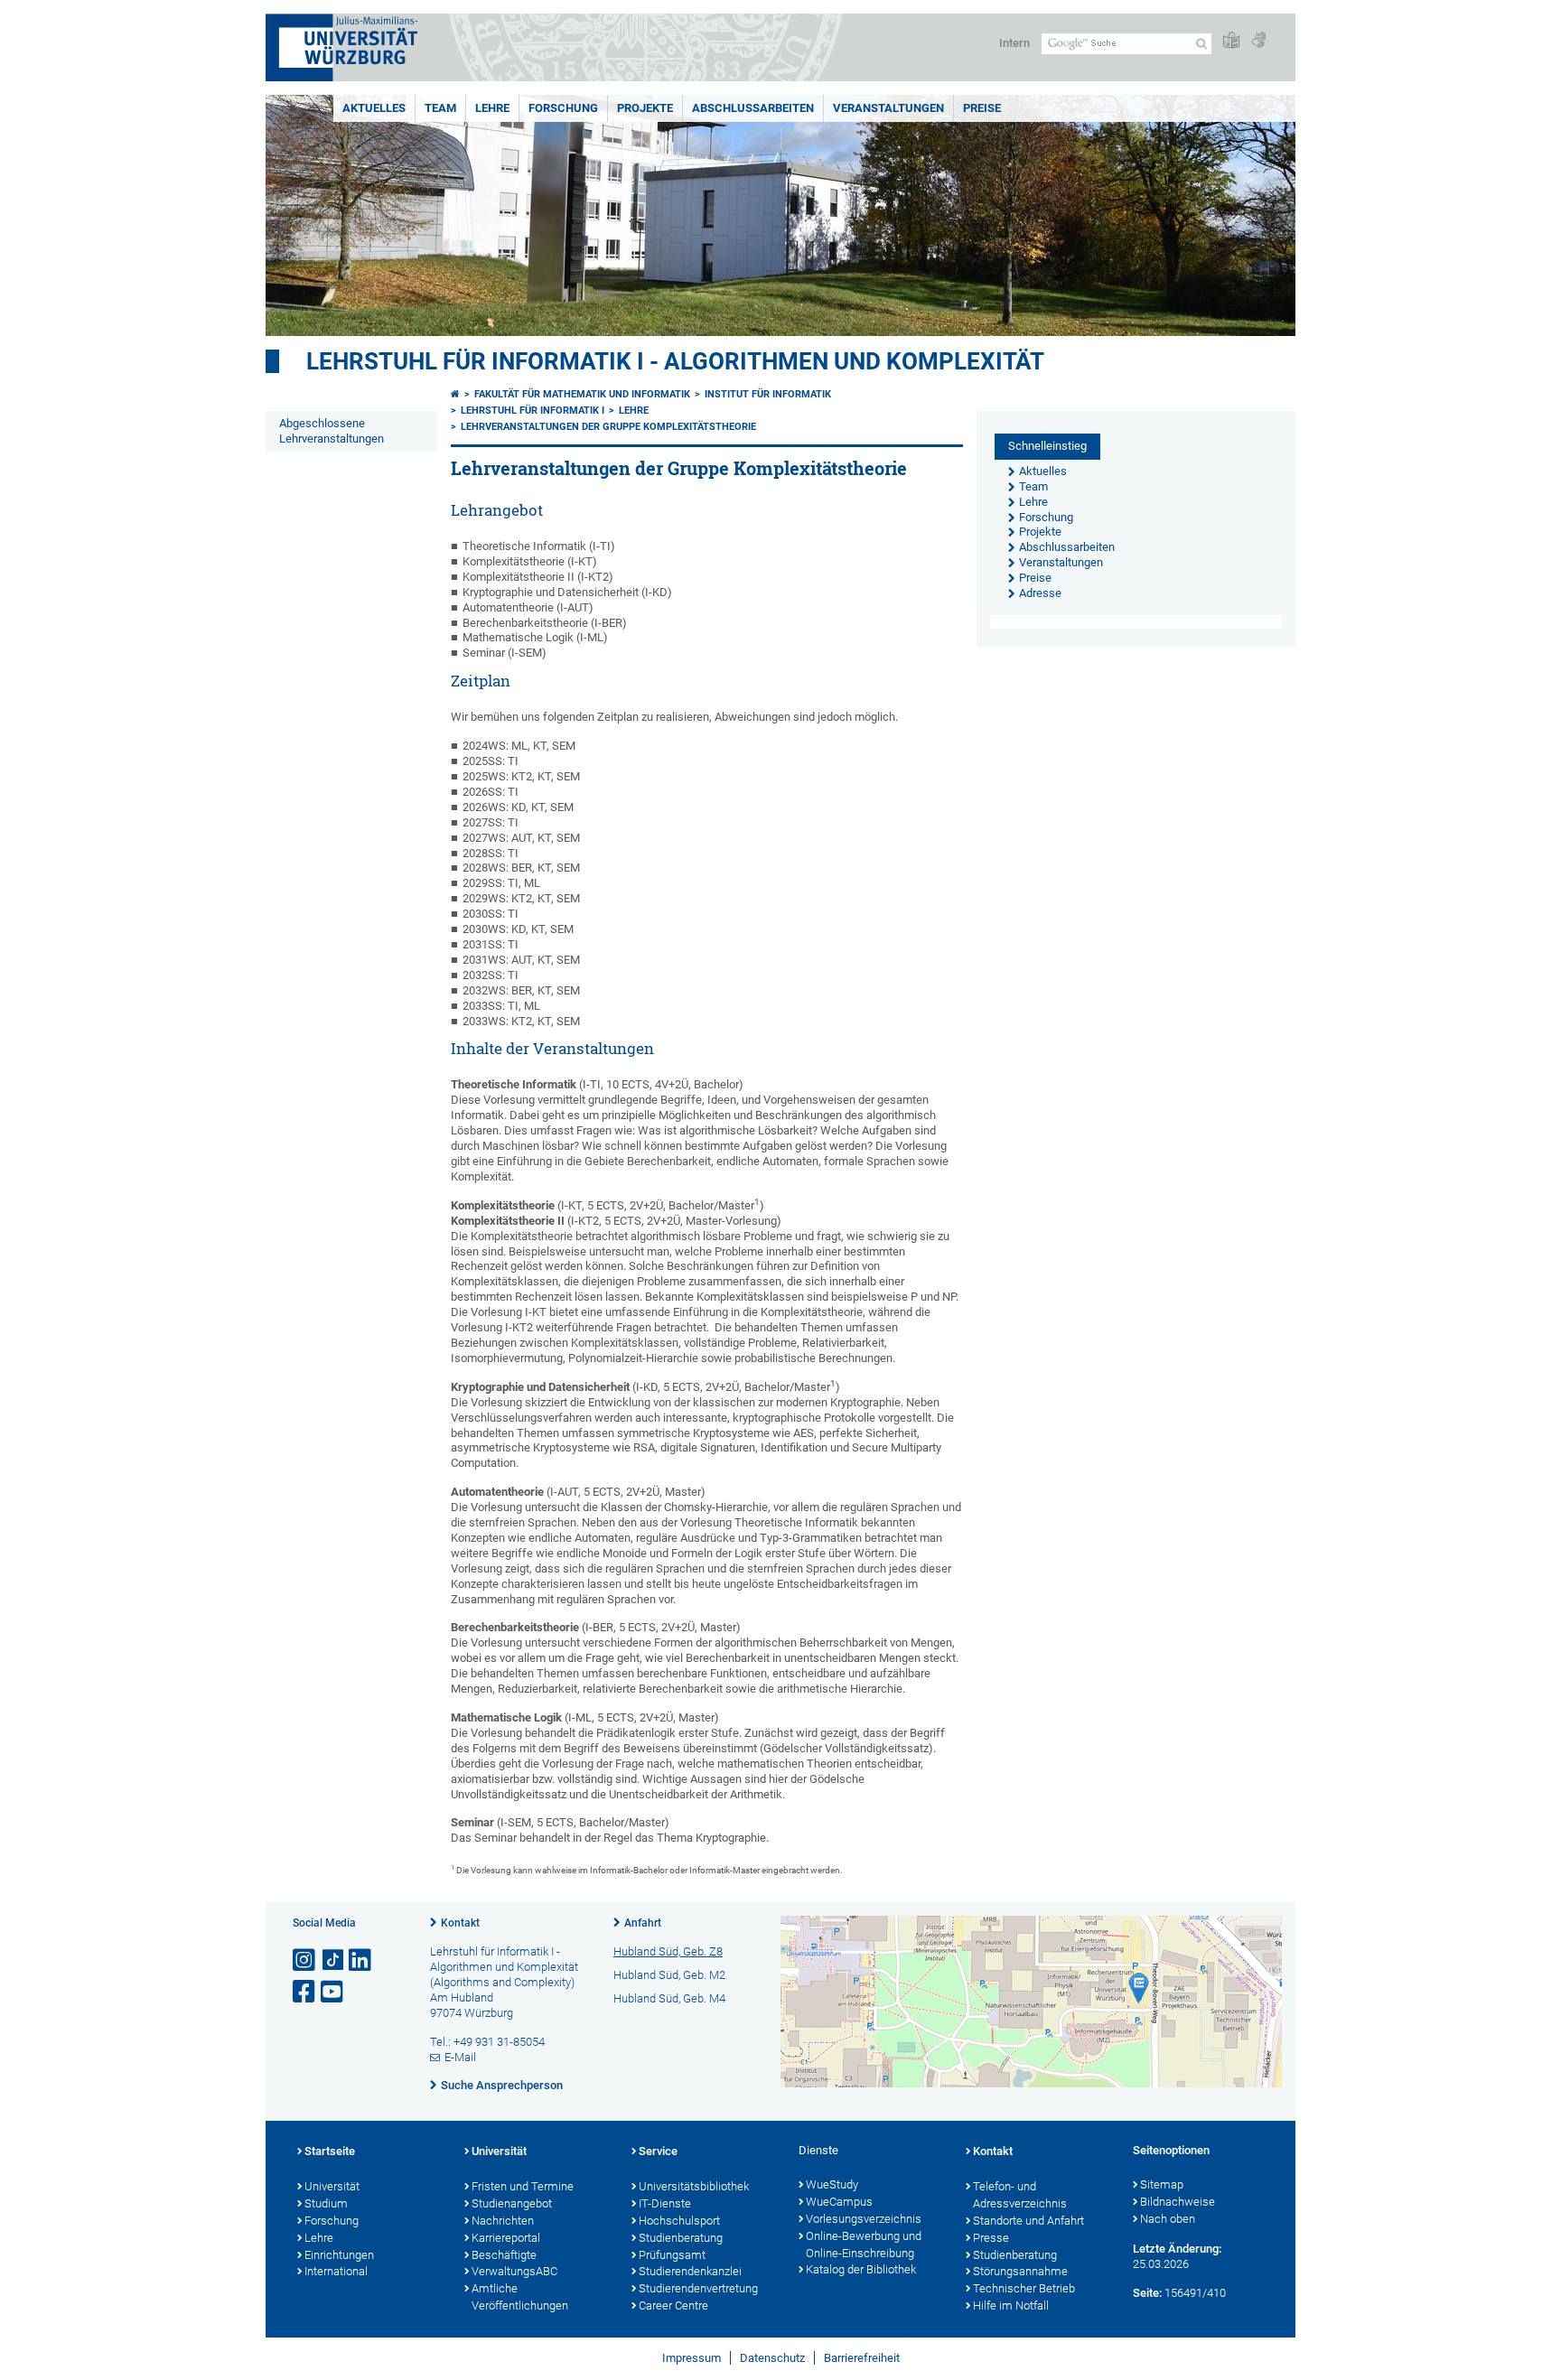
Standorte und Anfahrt (1028, 2221)
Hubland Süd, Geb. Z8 (668, 1951)
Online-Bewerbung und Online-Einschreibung (864, 2245)
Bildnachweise (1178, 2202)
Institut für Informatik (768, 394)
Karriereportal (506, 2238)
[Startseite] (455, 394)
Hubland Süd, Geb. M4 (669, 1998)
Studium (326, 2203)
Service (658, 2151)
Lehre (492, 108)
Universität (332, 2186)
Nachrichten (503, 2221)
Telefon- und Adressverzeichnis (1020, 2195)
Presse (991, 2238)
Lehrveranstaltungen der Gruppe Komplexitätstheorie (608, 427)
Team (440, 108)
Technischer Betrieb (1024, 2288)
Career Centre (673, 2305)
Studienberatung (681, 2238)
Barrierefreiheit (862, 2358)
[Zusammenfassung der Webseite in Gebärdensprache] (1258, 41)
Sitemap (1162, 2184)
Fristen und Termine (523, 2186)
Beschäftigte (504, 2255)
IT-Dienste (665, 2203)
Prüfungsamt (672, 2255)
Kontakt (460, 1923)
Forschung (563, 108)
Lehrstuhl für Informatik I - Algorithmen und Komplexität (675, 361)
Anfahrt (643, 1923)
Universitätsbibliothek (694, 2186)
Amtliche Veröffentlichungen (520, 2297)
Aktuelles (374, 108)
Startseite (330, 2151)
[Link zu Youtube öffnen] (333, 1992)
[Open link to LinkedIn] (361, 1960)
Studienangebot (512, 2203)
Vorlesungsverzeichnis (864, 2219)
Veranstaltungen (888, 108)
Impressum (692, 2358)
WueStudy (832, 2184)
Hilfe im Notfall (1011, 2305)
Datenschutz (772, 2358)
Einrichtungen (339, 2255)
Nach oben (1168, 2219)
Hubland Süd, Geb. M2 (669, 1975)
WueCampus (839, 2202)
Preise (982, 108)
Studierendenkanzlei (690, 2271)
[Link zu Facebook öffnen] (305, 1992)
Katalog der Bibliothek (861, 2269)
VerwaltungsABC (514, 2271)
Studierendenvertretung (698, 2288)
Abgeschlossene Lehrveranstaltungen (332, 431)
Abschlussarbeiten (753, 108)
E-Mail (460, 2057)
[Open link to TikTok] (333, 1960)
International (336, 2271)
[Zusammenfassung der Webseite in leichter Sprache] (1231, 41)
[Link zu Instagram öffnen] (305, 1960)
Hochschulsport (679, 2221)
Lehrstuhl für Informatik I (533, 411)
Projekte (645, 108)
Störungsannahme (1020, 2271)
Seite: (1147, 2293)
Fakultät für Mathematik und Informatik (582, 394)
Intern (1014, 43)
